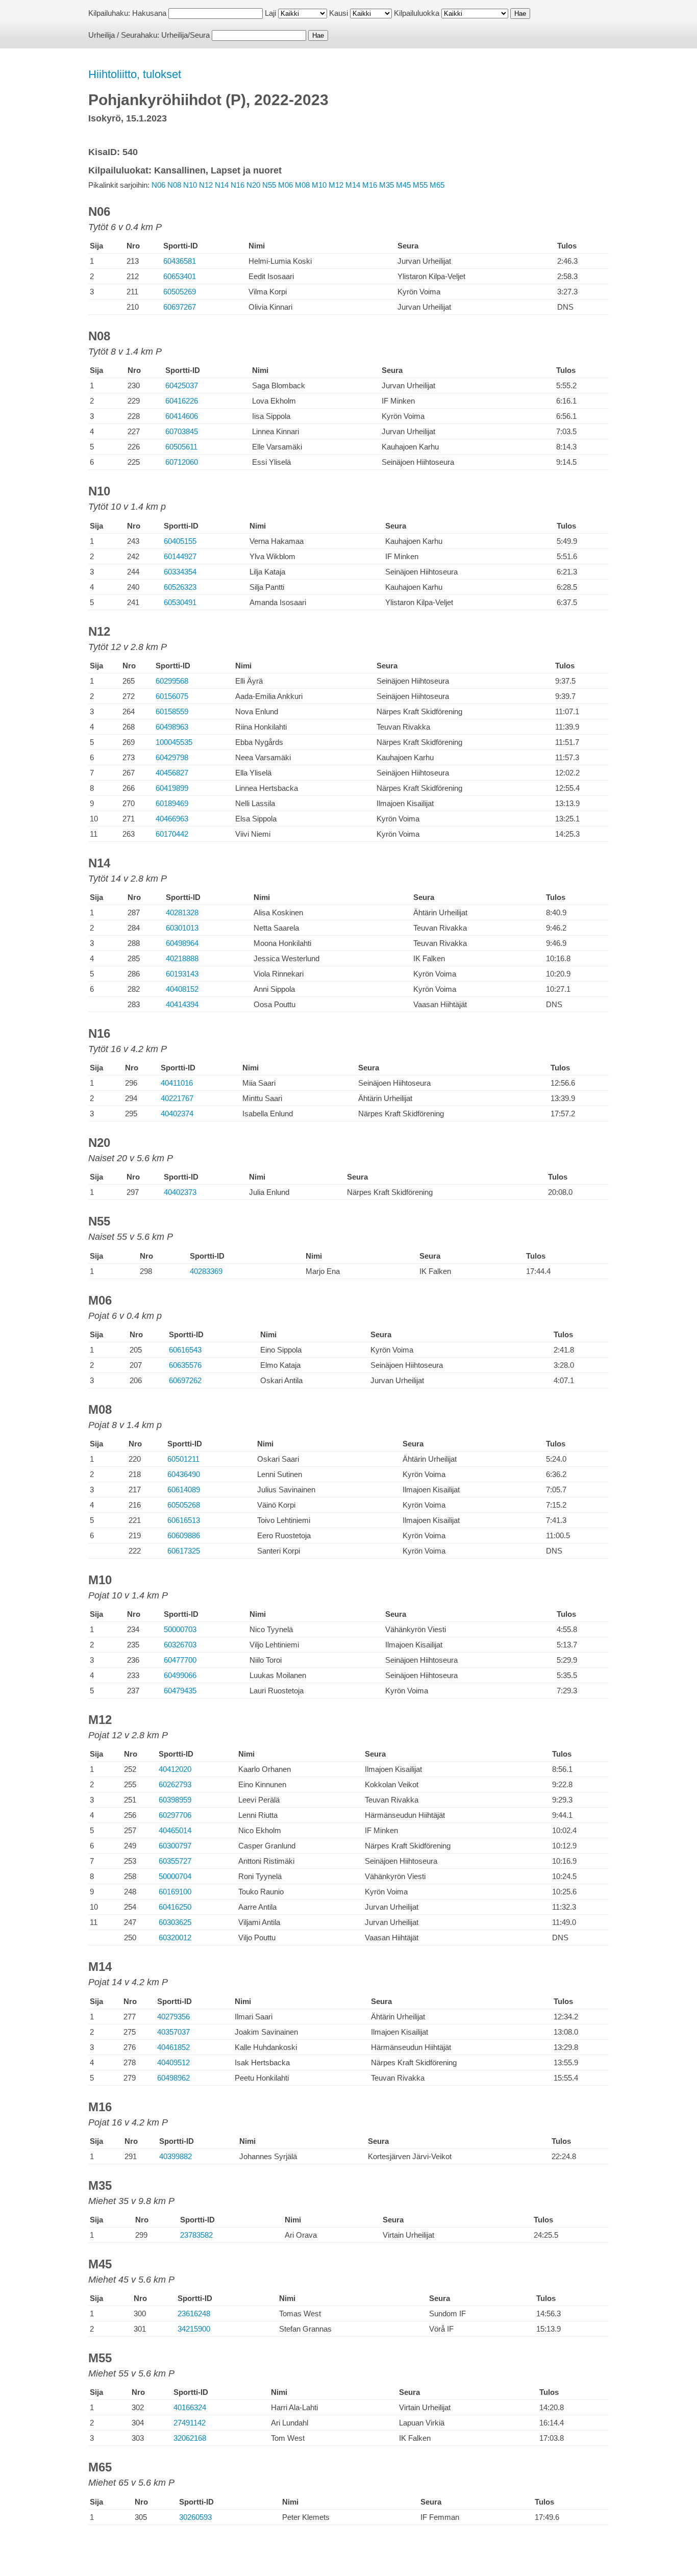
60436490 (184, 1474)
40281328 (182, 912)
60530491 (180, 602)
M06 (285, 185)
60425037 (182, 385)
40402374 (177, 1114)
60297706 (175, 1815)
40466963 (172, 819)
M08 (302, 185)
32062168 (190, 2438)
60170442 (172, 834)
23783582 (196, 2235)
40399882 (176, 2156)
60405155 (180, 541)
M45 (403, 185)
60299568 (172, 681)
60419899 (172, 788)
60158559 (172, 711)
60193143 (182, 974)
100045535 (174, 742)
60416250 (175, 1907)
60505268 (184, 1505)
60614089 (184, 1490)
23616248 (194, 2314)
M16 (370, 185)
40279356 (173, 2017)
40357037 (173, 2032)
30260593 (195, 2517)
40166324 (190, 2407)
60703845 (182, 431)
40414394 (182, 1004)
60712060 (182, 462)
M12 (336, 185)
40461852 (173, 2047)
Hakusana (149, 13)
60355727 (175, 1861)
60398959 (175, 1800)
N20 (253, 185)
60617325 (184, 1551)
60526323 (180, 587)
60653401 (180, 276)
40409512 (173, 2062)
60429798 (172, 757)
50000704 (175, 1876)
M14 (353, 185)
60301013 (182, 928)
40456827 (172, 773)
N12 (206, 185)
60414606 (182, 416)
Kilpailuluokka (417, 13)
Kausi (339, 13)
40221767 (177, 1098)
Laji (270, 13)
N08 (174, 185)
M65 (437, 185)
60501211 (183, 1459)
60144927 (180, 556)
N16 (238, 185)
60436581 (180, 261)
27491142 (190, 2423)
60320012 (175, 1937)
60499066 (180, 1675)
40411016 (177, 1083)
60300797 (175, 1846)
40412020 (175, 1769)
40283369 (206, 1271)
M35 (387, 185)
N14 (222, 185)
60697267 (180, 307)
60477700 (180, 1660)
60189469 (172, 803)
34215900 (194, 2329)
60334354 (180, 572)
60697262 (185, 1380)
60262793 (175, 1784)
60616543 (185, 1350)
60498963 (172, 727)
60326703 (180, 1645)
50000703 (180, 1629)
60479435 (180, 1691)
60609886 (184, 1535)
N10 (190, 185)
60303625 (175, 1922)
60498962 (173, 2078)
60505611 (181, 447)
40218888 (182, 958)
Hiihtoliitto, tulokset (135, 74)
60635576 (185, 1365)
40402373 (180, 1192)
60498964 (182, 943)
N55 (269, 185)
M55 (420, 185)
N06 (158, 185)
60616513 (184, 1520)
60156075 (172, 696)
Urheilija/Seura (185, 35)
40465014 (175, 1830)
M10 (319, 185)
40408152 (182, 989)
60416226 (182, 401)
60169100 (175, 1892)
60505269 (180, 292)
